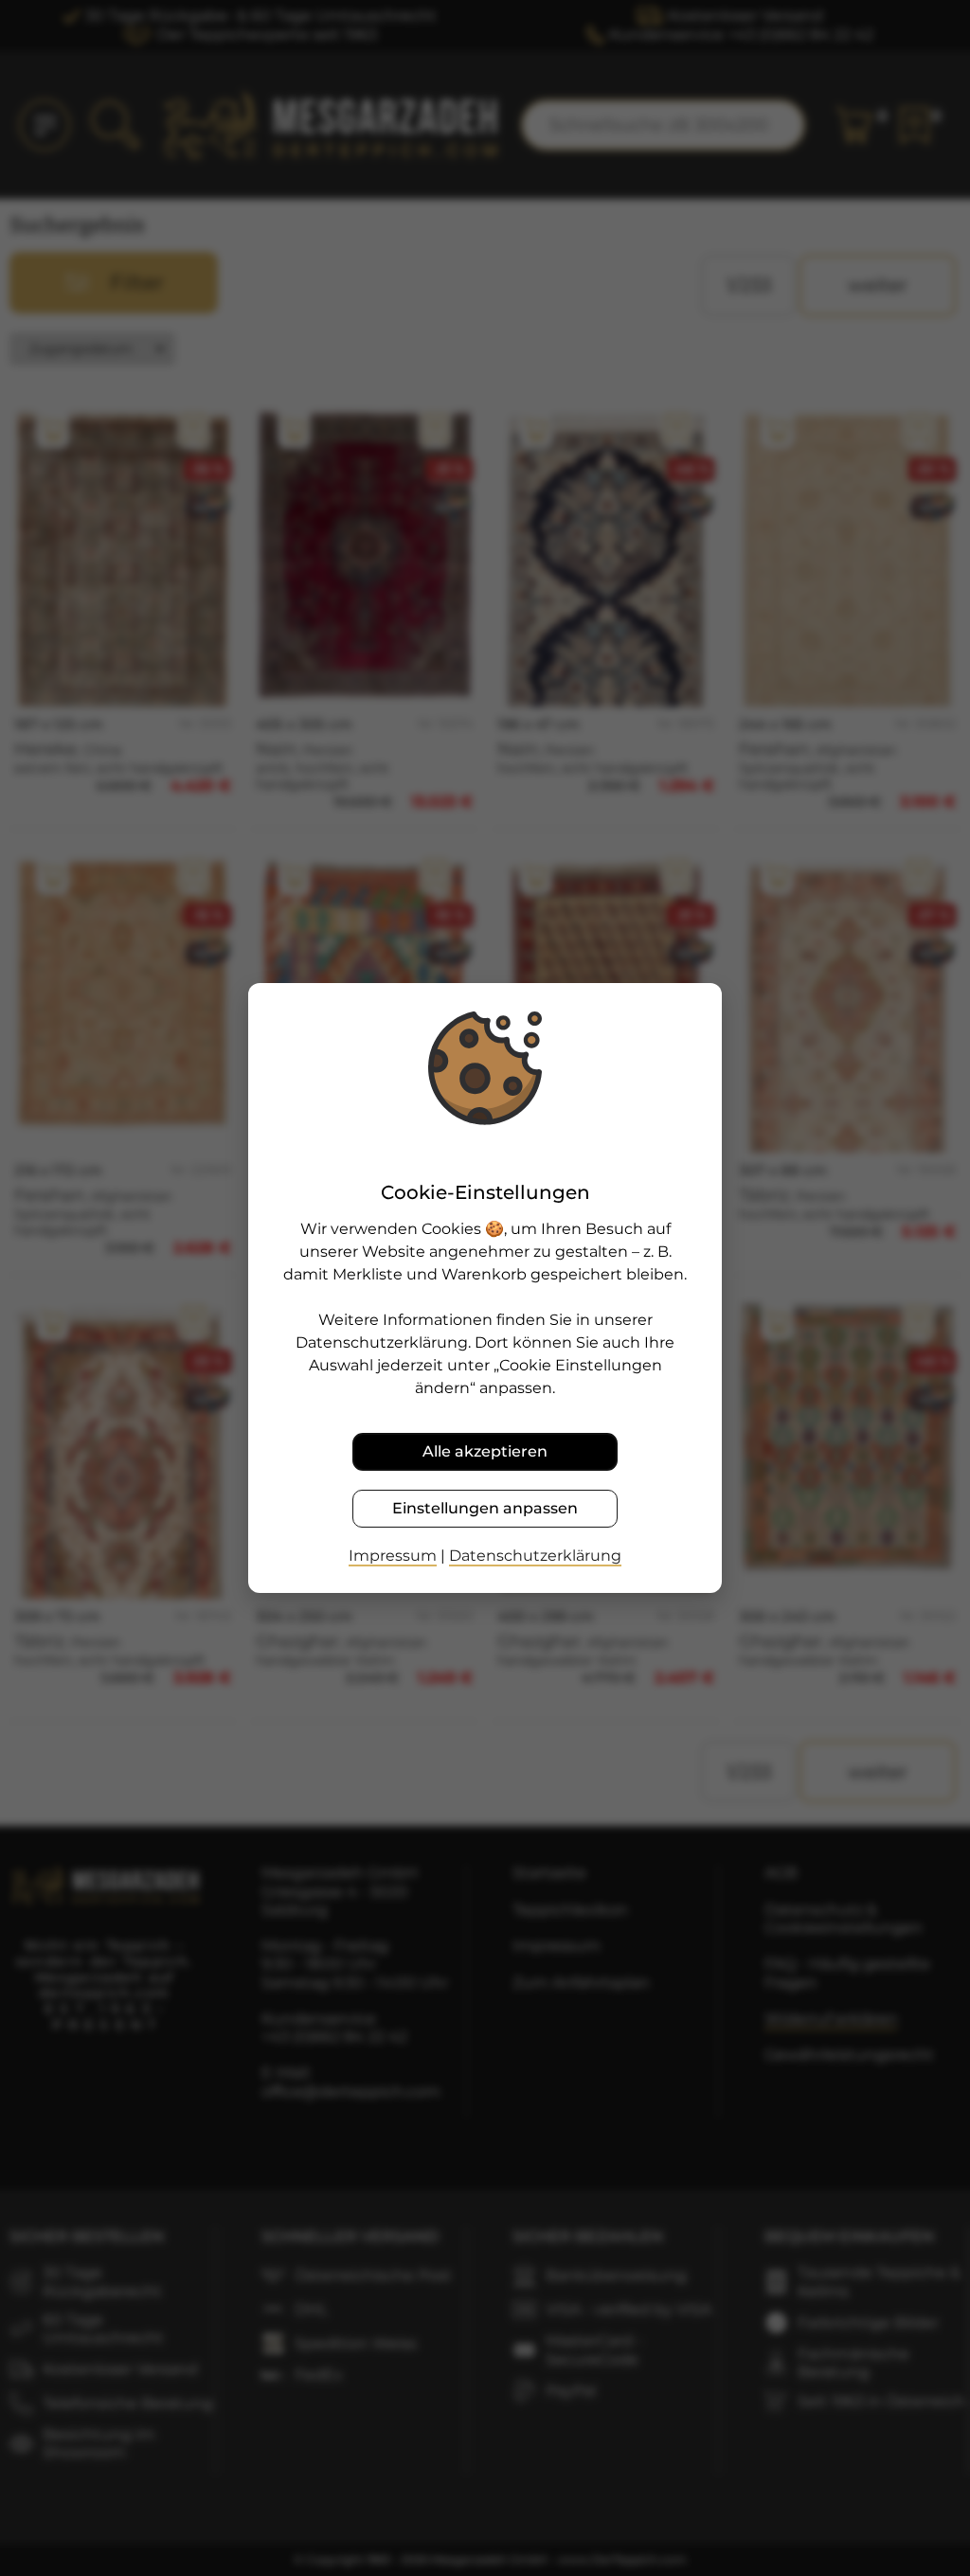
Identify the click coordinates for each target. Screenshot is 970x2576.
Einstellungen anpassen (485, 1508)
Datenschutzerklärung (535, 1556)
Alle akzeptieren (485, 1451)
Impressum (393, 1556)
